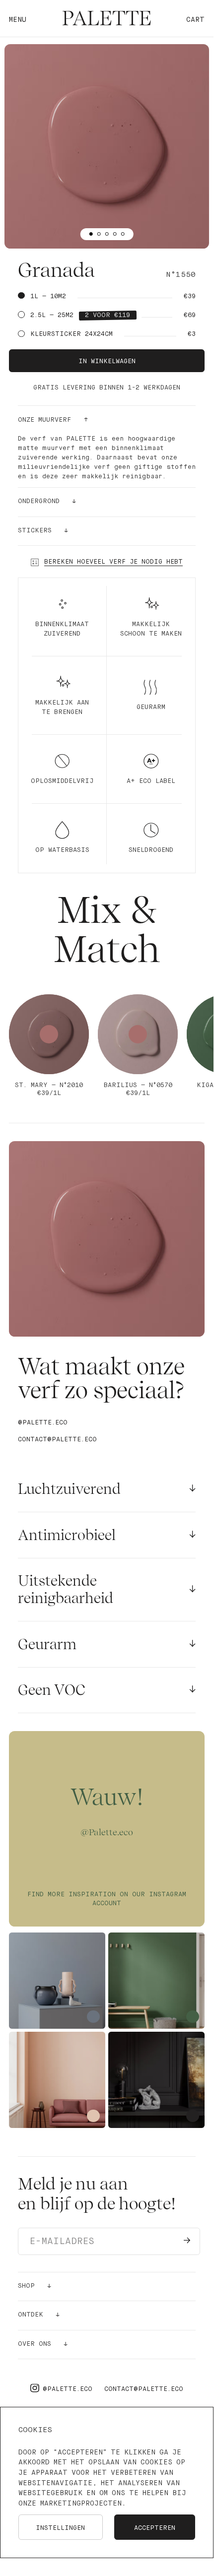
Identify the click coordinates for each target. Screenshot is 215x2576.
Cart (195, 20)
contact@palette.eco (57, 1440)
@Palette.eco (43, 1423)
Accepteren (155, 2528)
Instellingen (60, 2528)
